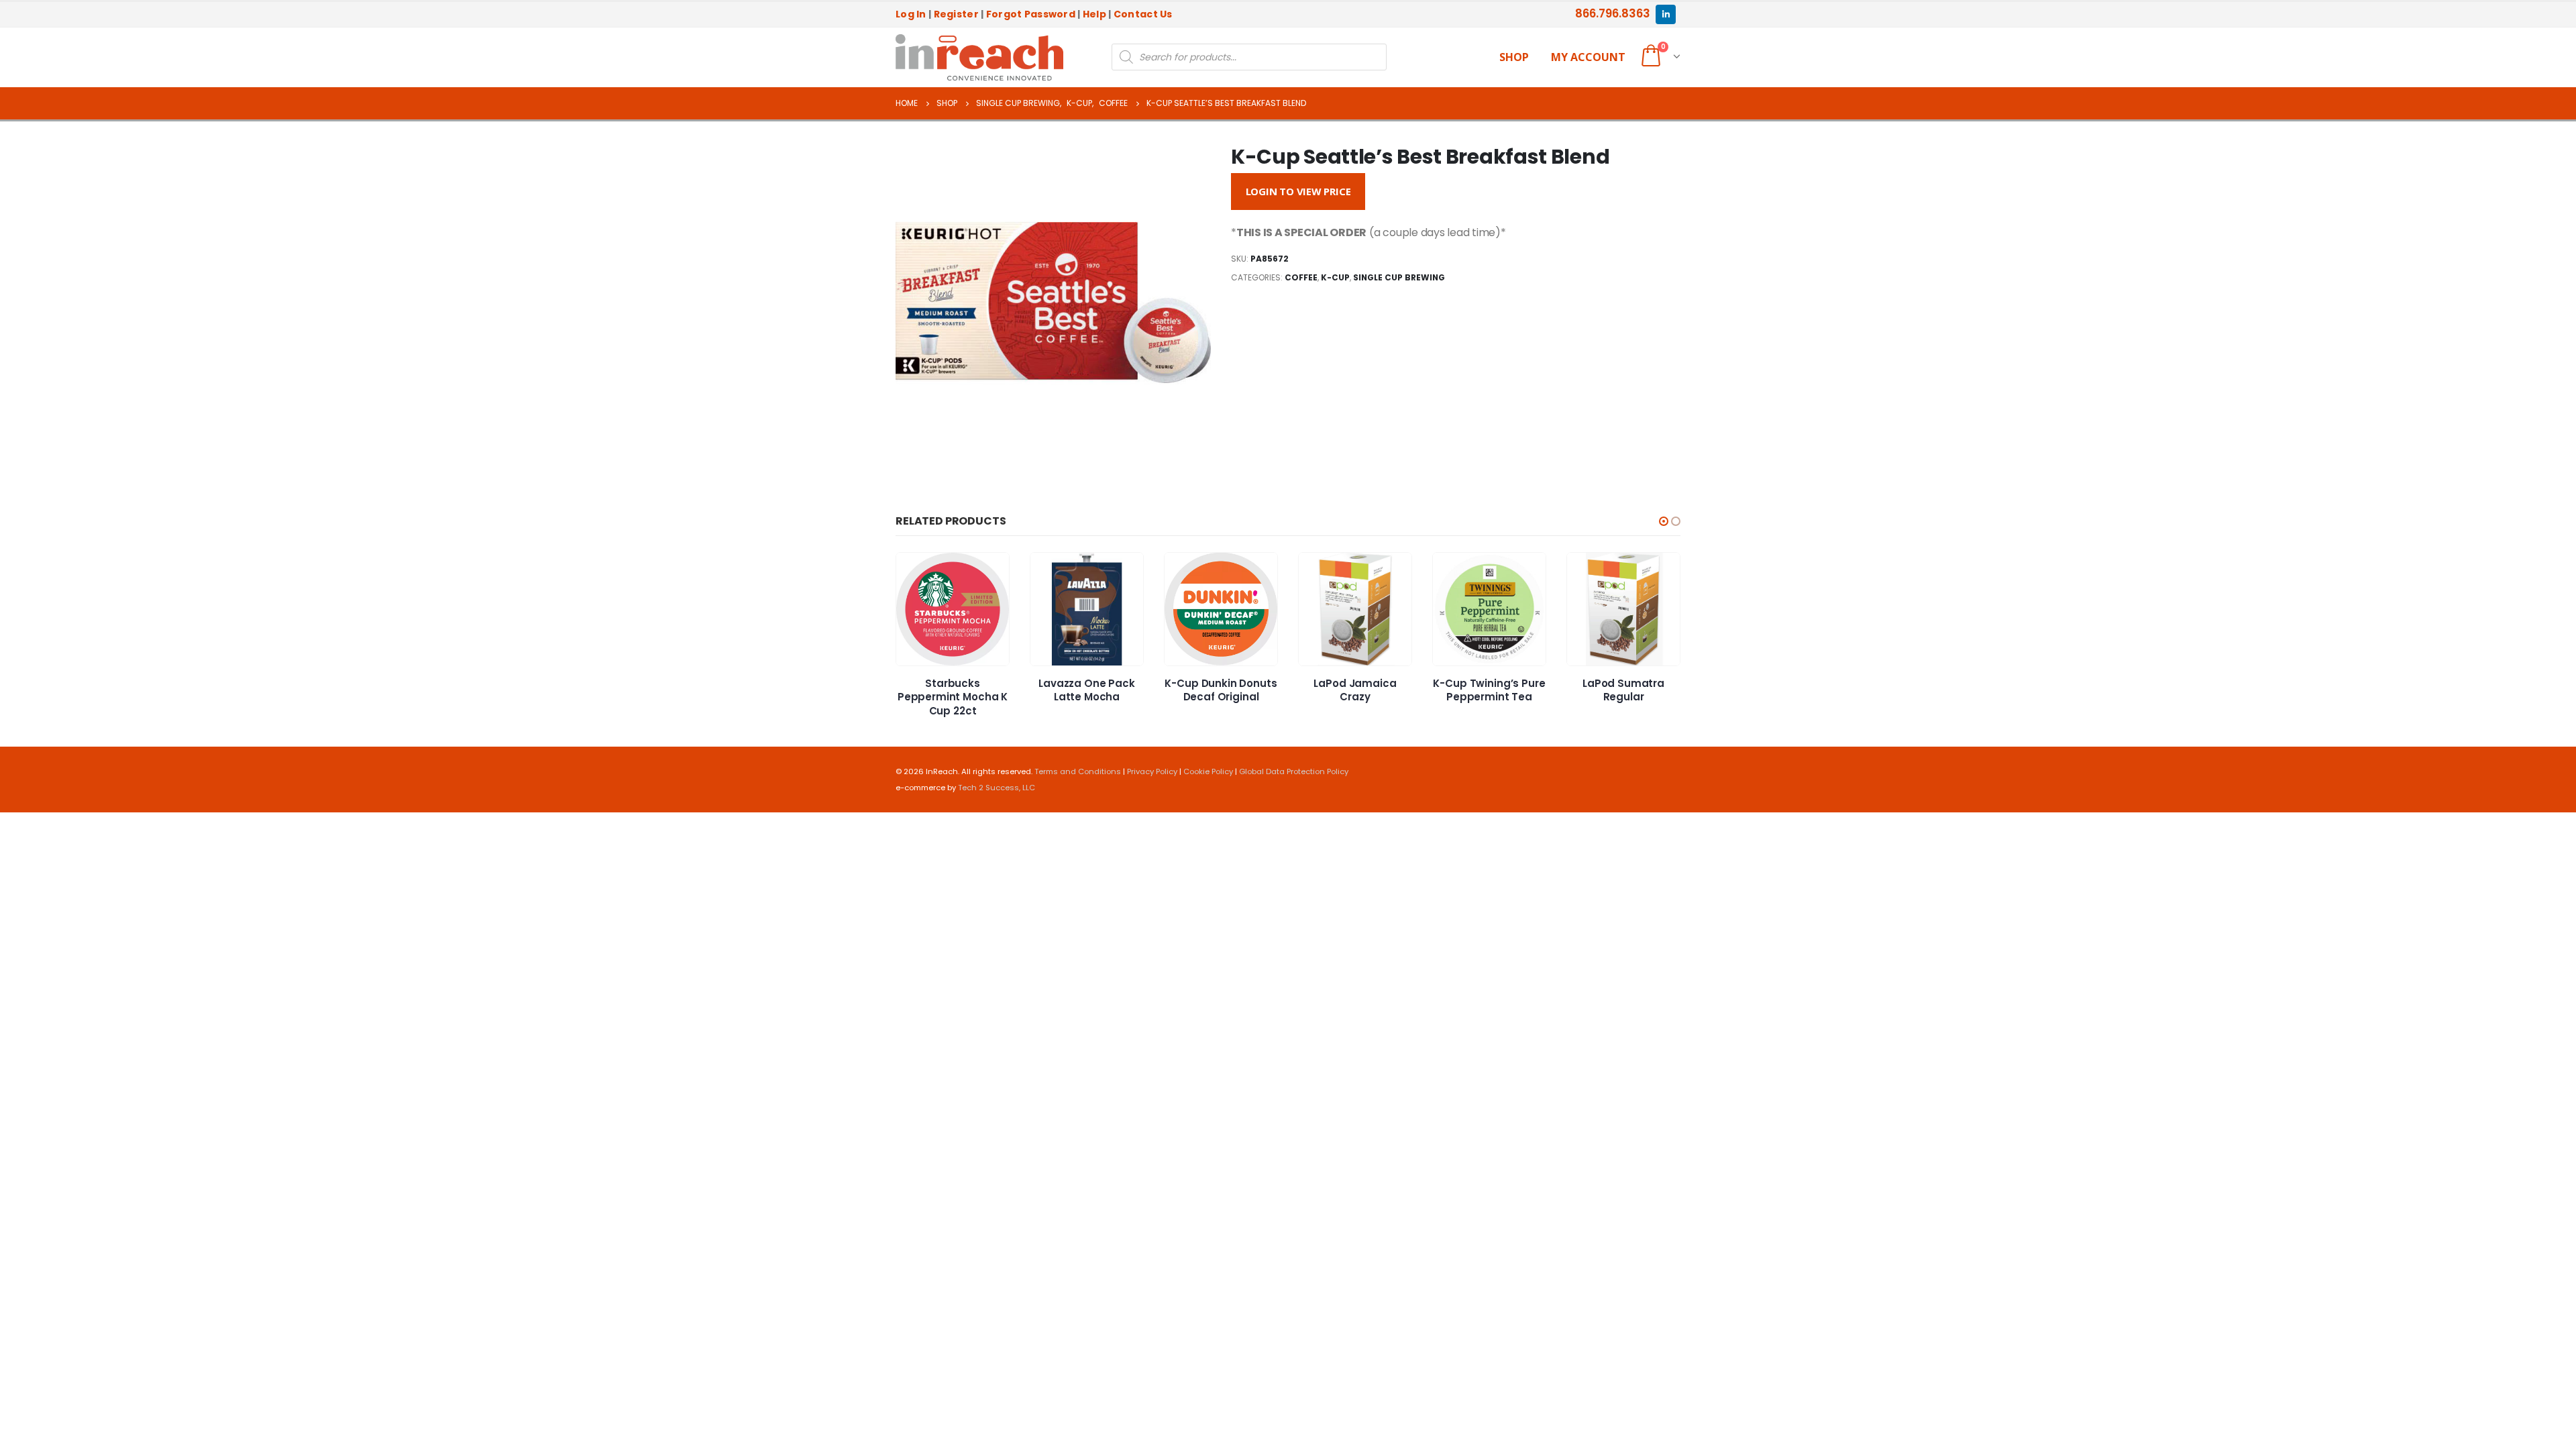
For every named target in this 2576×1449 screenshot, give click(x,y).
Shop (1514, 57)
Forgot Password (1031, 14)
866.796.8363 (1613, 13)
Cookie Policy (1208, 771)
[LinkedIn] (1665, 14)
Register (956, 14)
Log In (911, 14)
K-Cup (1335, 277)
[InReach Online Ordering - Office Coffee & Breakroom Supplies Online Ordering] (979, 58)
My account (1588, 57)
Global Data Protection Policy (1294, 771)
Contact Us (1143, 14)
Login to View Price (1298, 191)
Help (1094, 14)
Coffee (1301, 277)
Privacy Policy (1152, 771)
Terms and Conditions (1078, 771)
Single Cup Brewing (1399, 277)
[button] (1664, 521)
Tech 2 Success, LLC (997, 788)
